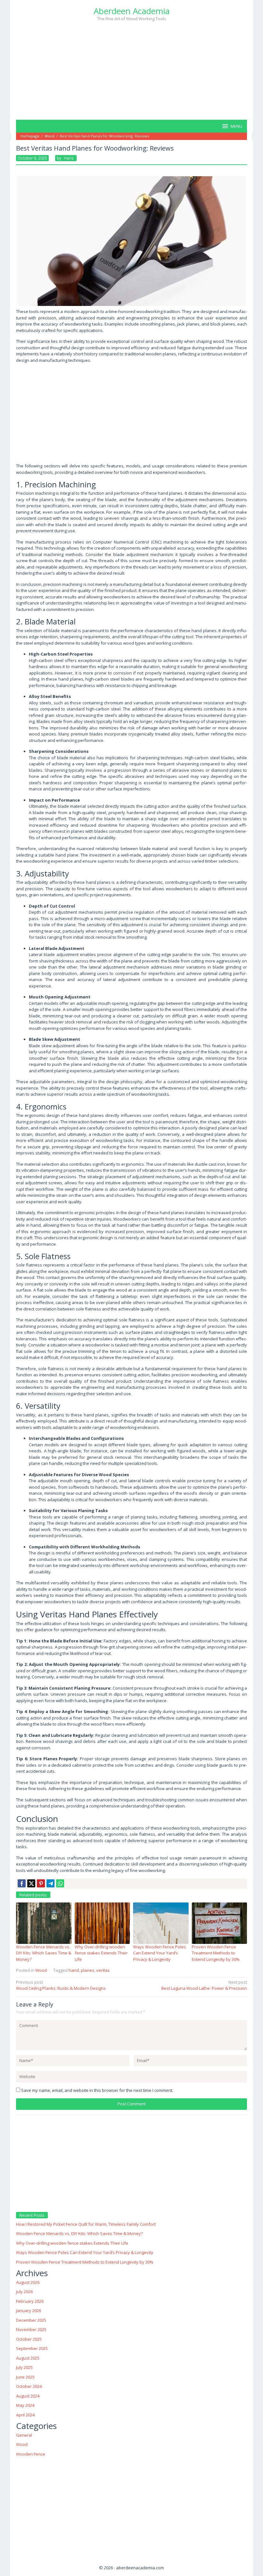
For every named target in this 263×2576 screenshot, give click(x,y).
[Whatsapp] (60, 1883)
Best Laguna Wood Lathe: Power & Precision (204, 1985)
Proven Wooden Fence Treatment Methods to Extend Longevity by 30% (216, 1953)
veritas (103, 1970)
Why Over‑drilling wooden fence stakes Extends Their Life (101, 1953)
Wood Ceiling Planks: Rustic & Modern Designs (61, 1985)
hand (74, 1970)
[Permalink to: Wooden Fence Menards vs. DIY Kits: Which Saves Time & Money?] (44, 1923)
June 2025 (25, 2377)
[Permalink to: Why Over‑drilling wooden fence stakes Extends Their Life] (102, 1923)
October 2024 (29, 2386)
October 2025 (29, 2339)
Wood (41, 1970)
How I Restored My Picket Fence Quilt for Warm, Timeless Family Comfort (86, 2224)
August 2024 (28, 2396)
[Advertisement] (131, 70)
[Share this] (22, 1883)
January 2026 (29, 2311)
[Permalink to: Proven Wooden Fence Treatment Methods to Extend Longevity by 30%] (220, 1923)
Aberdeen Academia (132, 11)
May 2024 (25, 2405)
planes (88, 1970)
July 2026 (24, 2292)
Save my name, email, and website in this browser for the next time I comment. (97, 2090)
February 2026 (30, 2301)
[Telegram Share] (51, 1883)
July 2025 (24, 2367)
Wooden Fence (31, 2454)
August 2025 (28, 2358)
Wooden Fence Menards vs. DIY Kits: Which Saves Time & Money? (44, 1953)
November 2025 (31, 2329)
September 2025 (32, 2348)
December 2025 (31, 2320)
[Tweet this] (31, 1883)
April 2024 (25, 2415)
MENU (236, 126)
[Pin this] (41, 1883)
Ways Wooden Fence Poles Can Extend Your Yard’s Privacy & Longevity (160, 1953)
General (24, 2435)
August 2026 (28, 2282)
